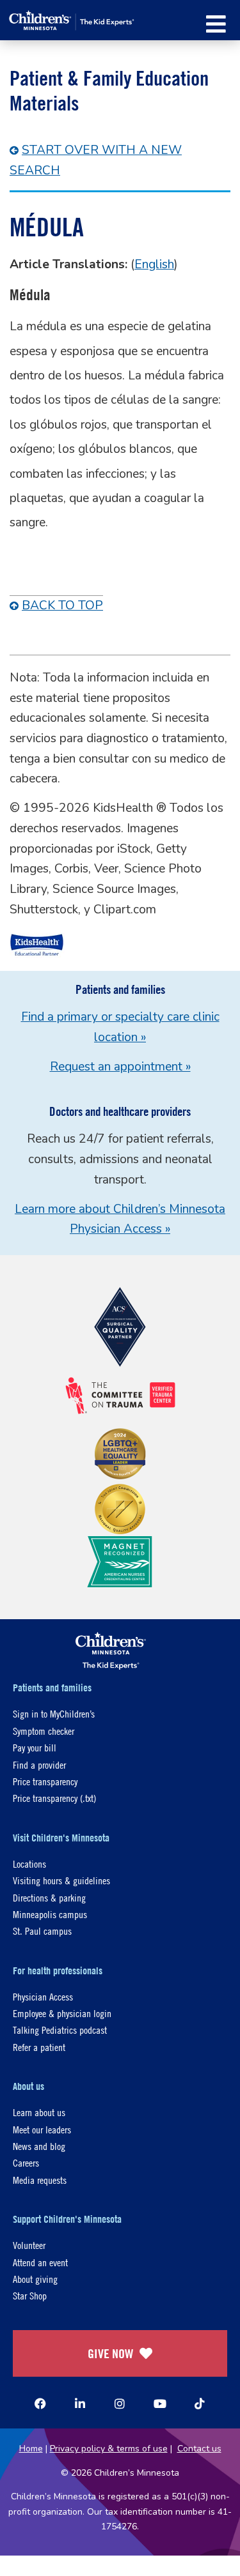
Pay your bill (35, 1747)
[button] (216, 24)
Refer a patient (39, 2047)
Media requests (40, 2180)
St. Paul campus (42, 1931)
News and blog (39, 2146)
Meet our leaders (42, 2129)
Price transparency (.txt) (54, 1798)
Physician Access (43, 1996)
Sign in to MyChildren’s (54, 1713)
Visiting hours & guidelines (61, 1880)
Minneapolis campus (50, 1914)
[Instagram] (120, 2404)
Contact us (199, 2449)
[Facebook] (40, 2404)
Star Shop (30, 2295)
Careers (26, 2162)
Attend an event (40, 2262)
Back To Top (62, 606)
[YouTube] (160, 2404)
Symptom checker (44, 1731)
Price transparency (45, 1781)
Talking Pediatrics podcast (60, 2030)
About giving (35, 2279)
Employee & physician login (62, 2013)
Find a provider (39, 1764)
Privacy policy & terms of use (109, 2449)
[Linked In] (80, 2404)
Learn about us (39, 2112)
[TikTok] (200, 2404)
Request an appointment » (120, 1067)
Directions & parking (49, 1897)
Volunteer (29, 2245)
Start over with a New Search (96, 160)
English (154, 264)
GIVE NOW (110, 2353)
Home (31, 2449)
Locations (29, 1863)
